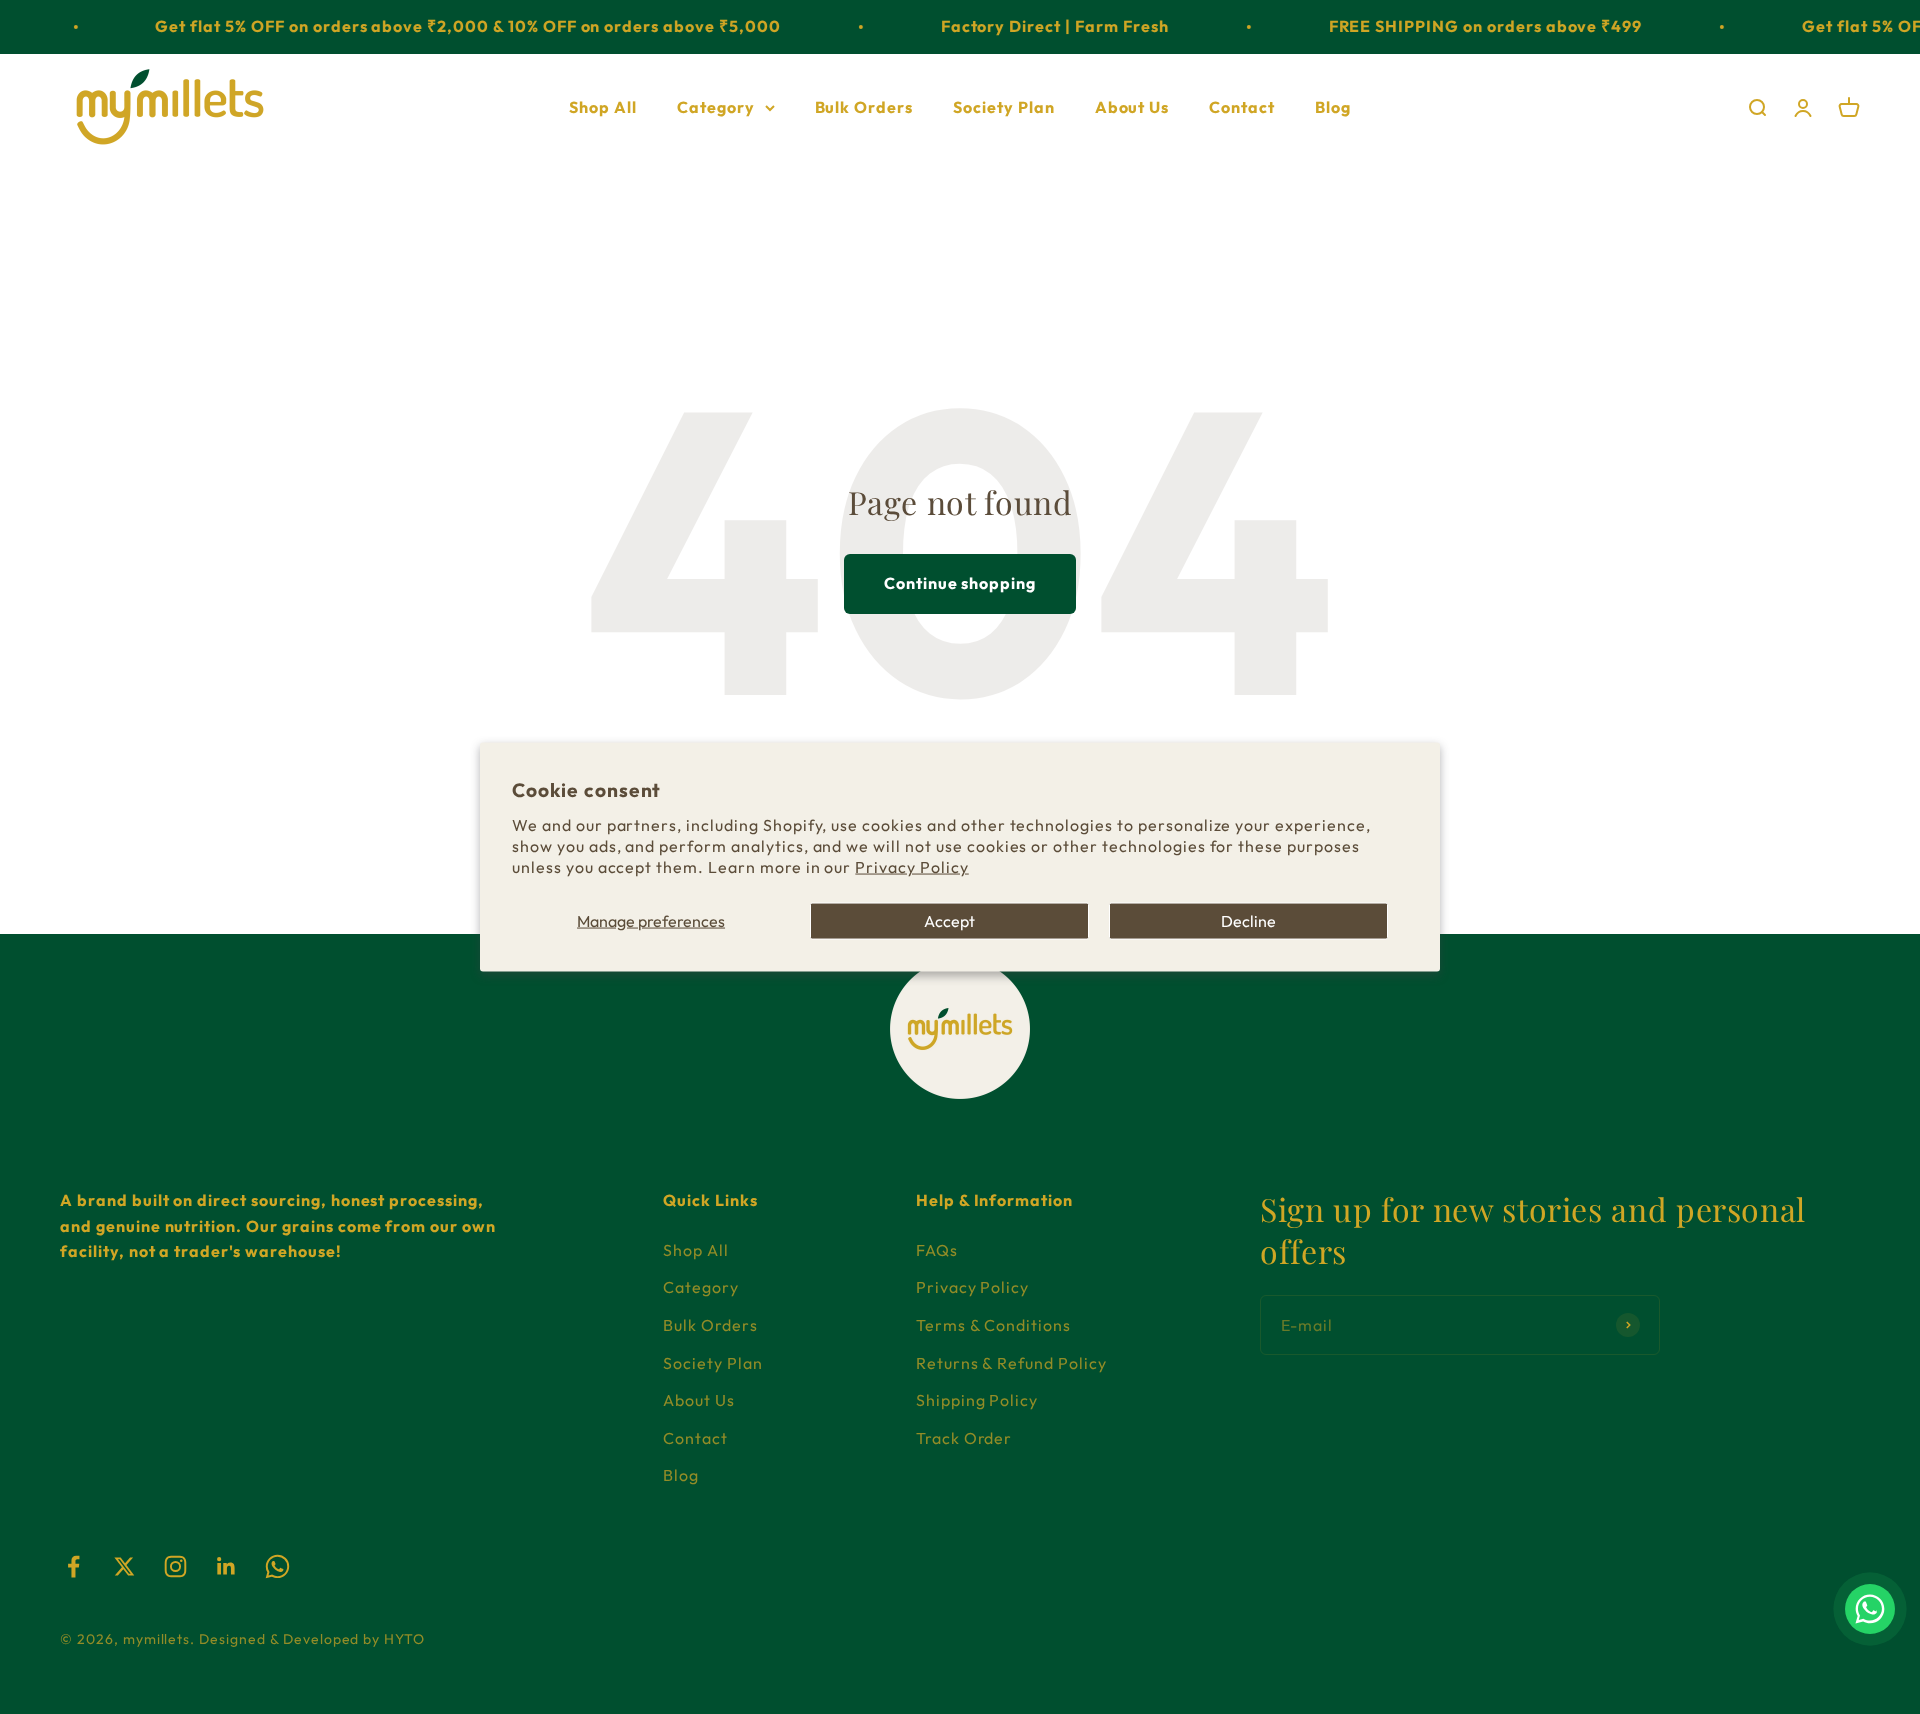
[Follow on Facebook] (73, 1566)
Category (716, 106)
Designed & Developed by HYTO (312, 1639)
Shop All (603, 106)
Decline (1248, 920)
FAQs (937, 1250)
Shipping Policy (977, 1400)
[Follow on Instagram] (175, 1566)
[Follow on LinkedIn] (226, 1566)
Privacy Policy (911, 866)
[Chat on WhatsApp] (1870, 1609)
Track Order (964, 1438)
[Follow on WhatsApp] (277, 1566)
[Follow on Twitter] (124, 1566)
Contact (1242, 106)
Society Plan (1004, 106)
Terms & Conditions (993, 1325)
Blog (1333, 106)
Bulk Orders (864, 106)
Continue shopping (960, 583)
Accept (949, 920)
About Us (1132, 106)
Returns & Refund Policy (1011, 1363)
